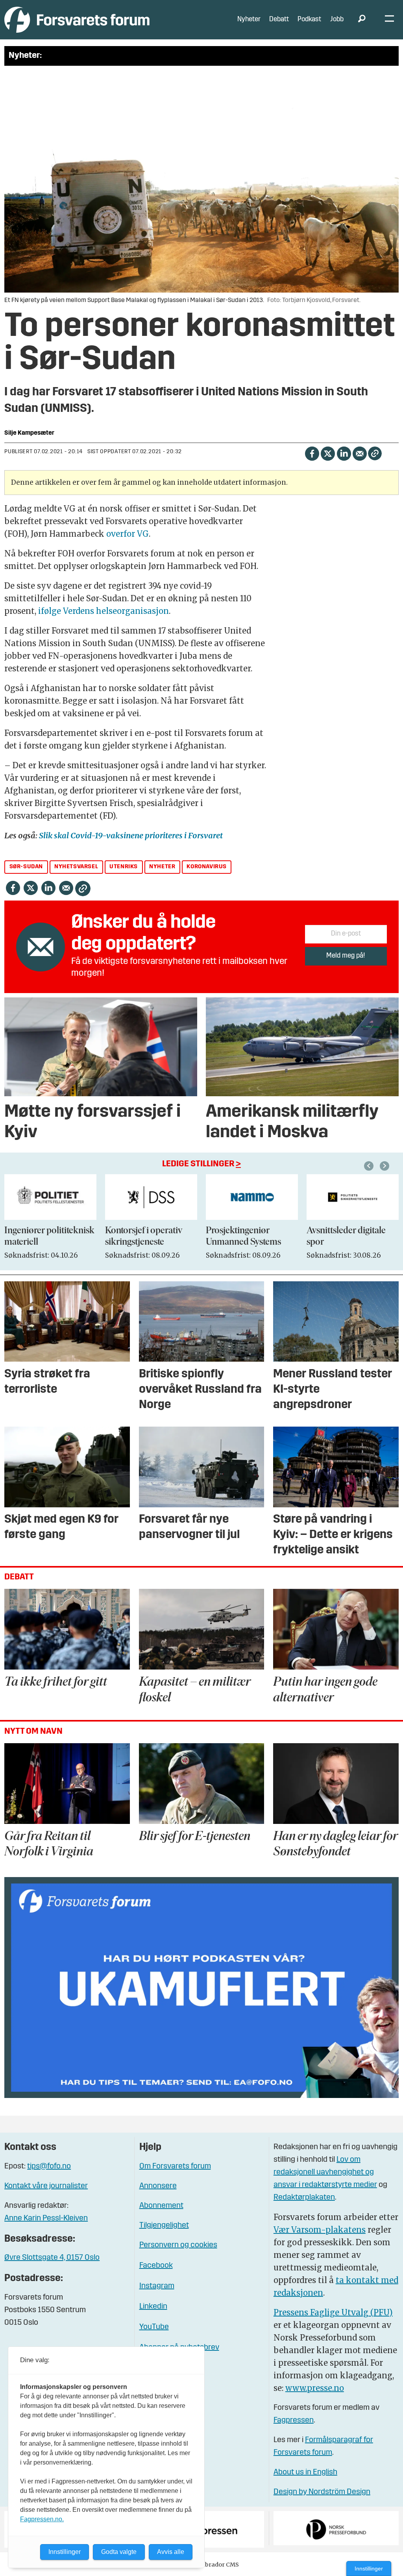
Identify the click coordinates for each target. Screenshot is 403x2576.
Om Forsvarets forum (175, 2166)
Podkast (309, 19)
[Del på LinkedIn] (344, 453)
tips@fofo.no (49, 2166)
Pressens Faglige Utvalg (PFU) (333, 2312)
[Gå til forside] (77, 19)
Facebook (156, 2266)
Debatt (279, 19)
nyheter (162, 867)
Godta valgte (119, 2552)
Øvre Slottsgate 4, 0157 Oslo (52, 2258)
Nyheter (249, 19)
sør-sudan (26, 867)
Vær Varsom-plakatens (320, 2230)
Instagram (157, 2286)
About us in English (305, 2472)
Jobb (337, 19)
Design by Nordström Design (322, 2492)
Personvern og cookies (178, 2245)
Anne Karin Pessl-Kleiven (46, 2218)
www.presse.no (315, 2388)
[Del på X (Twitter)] (328, 453)
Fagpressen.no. (42, 2519)
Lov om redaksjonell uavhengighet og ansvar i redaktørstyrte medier (325, 2172)
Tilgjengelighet (164, 2226)
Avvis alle (171, 2552)
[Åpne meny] (389, 20)
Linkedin (153, 2307)
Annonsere (158, 2186)
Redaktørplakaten (304, 2198)
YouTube (154, 2327)
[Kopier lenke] (375, 453)
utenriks (124, 867)
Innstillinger (369, 2569)
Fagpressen (294, 2420)
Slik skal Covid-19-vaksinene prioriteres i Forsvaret (131, 835)
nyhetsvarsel (76, 867)
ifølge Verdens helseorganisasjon (104, 611)
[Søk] (362, 20)
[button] (370, 1166)
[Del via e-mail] (360, 453)
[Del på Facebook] (312, 453)
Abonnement (161, 2206)
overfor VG (128, 534)
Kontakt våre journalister (46, 2186)
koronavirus (207, 867)
